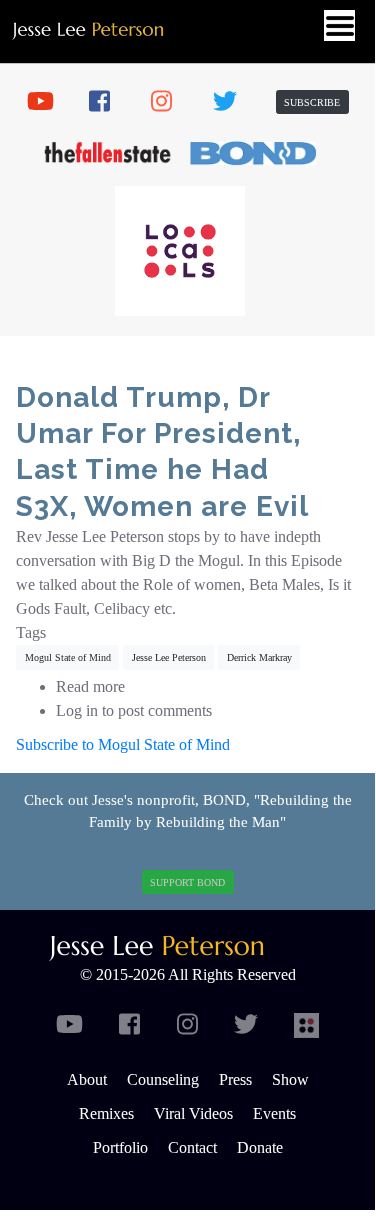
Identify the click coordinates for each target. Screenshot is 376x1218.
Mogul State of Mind (68, 657)
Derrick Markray (259, 657)
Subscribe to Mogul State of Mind (123, 744)
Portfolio (120, 1147)
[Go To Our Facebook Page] (109, 102)
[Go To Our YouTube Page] (47, 102)
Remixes (106, 1113)
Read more (90, 686)
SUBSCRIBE (312, 102)
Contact (192, 1147)
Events (274, 1113)
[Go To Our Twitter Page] (233, 102)
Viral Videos (193, 1113)
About (87, 1079)
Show (290, 1079)
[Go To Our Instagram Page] (171, 102)
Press (235, 1079)
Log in (77, 710)
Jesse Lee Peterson (169, 657)
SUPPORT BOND (187, 882)
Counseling (163, 1079)
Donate (260, 1147)
